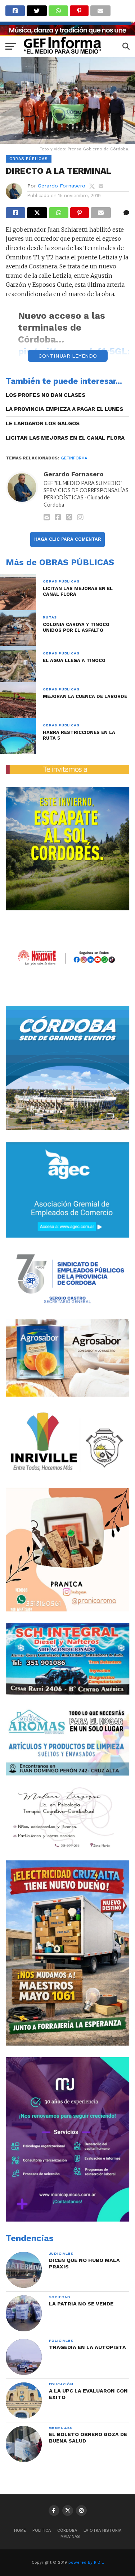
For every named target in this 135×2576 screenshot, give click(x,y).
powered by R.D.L (86, 2563)
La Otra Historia (102, 2530)
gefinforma (74, 458)
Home (20, 2530)
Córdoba (67, 2530)
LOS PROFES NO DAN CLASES (46, 395)
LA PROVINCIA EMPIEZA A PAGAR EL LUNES (64, 409)
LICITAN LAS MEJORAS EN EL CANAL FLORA (65, 438)
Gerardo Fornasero (62, 186)
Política (42, 2530)
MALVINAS (70, 2537)
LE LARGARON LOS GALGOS (43, 423)
